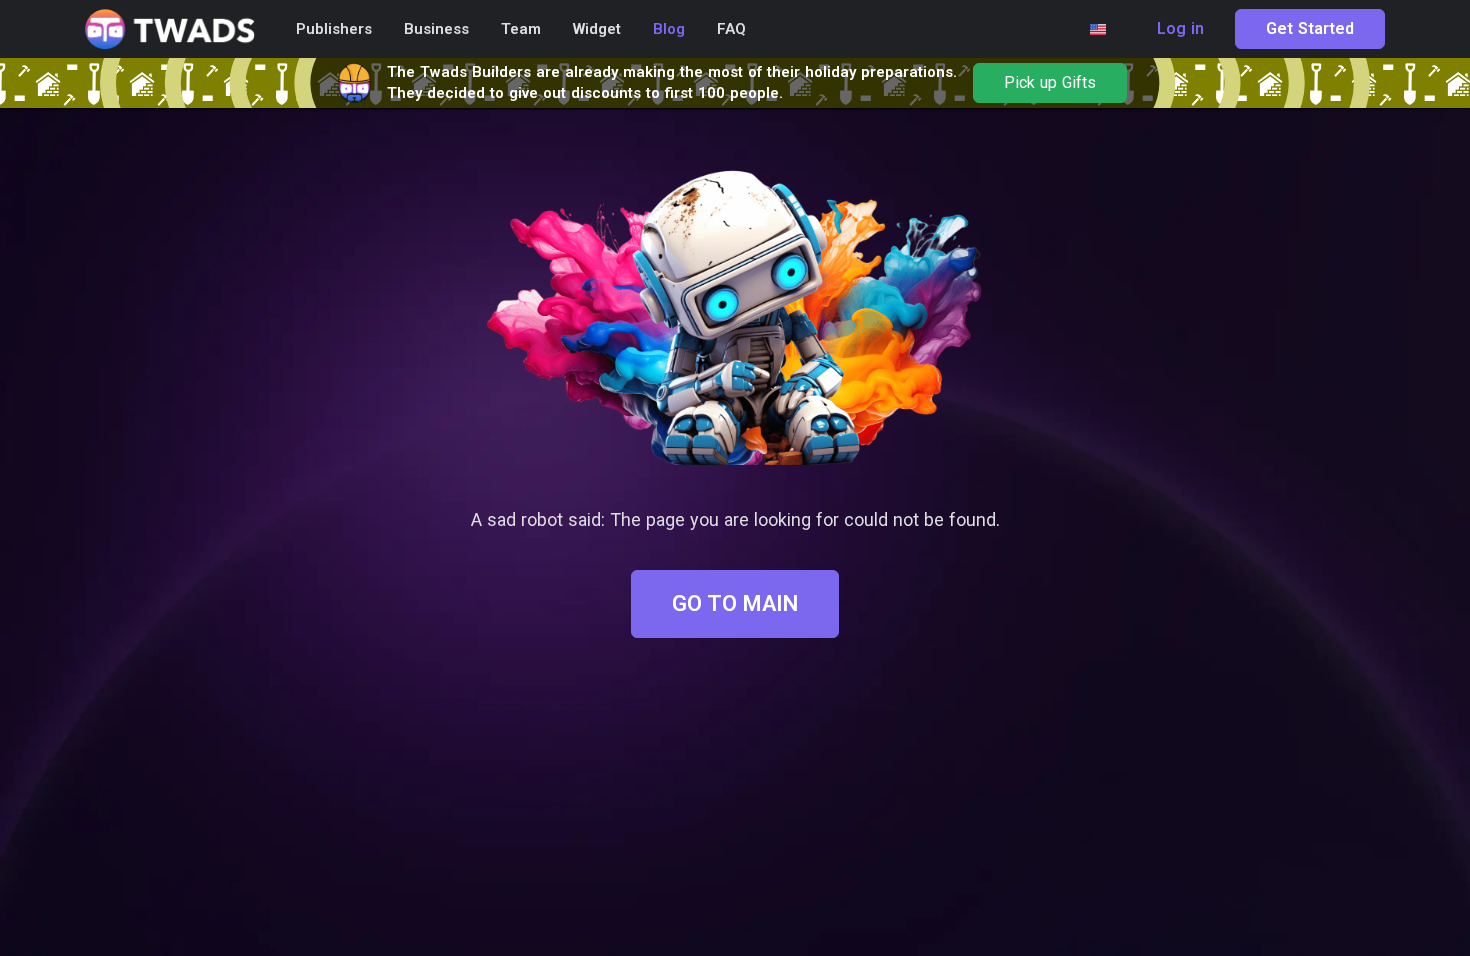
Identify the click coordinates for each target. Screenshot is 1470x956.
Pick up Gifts (1050, 83)
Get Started (1310, 29)
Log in (1180, 29)
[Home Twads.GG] (170, 29)
